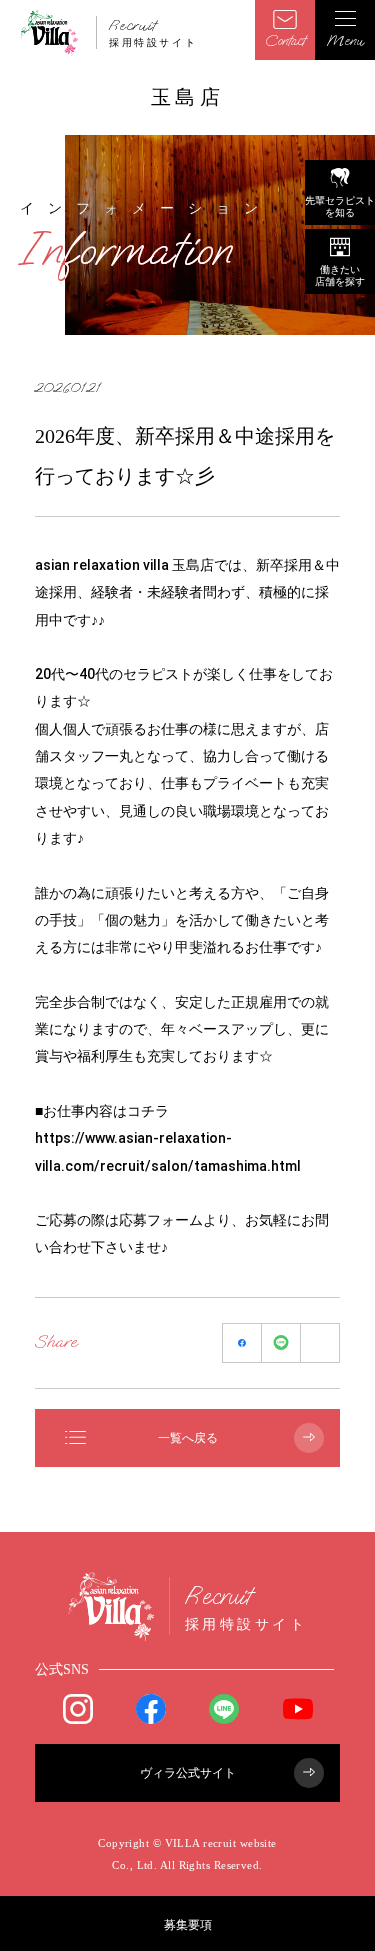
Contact (285, 40)
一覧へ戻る (188, 1438)
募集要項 (188, 1925)
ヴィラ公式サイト (188, 1773)
